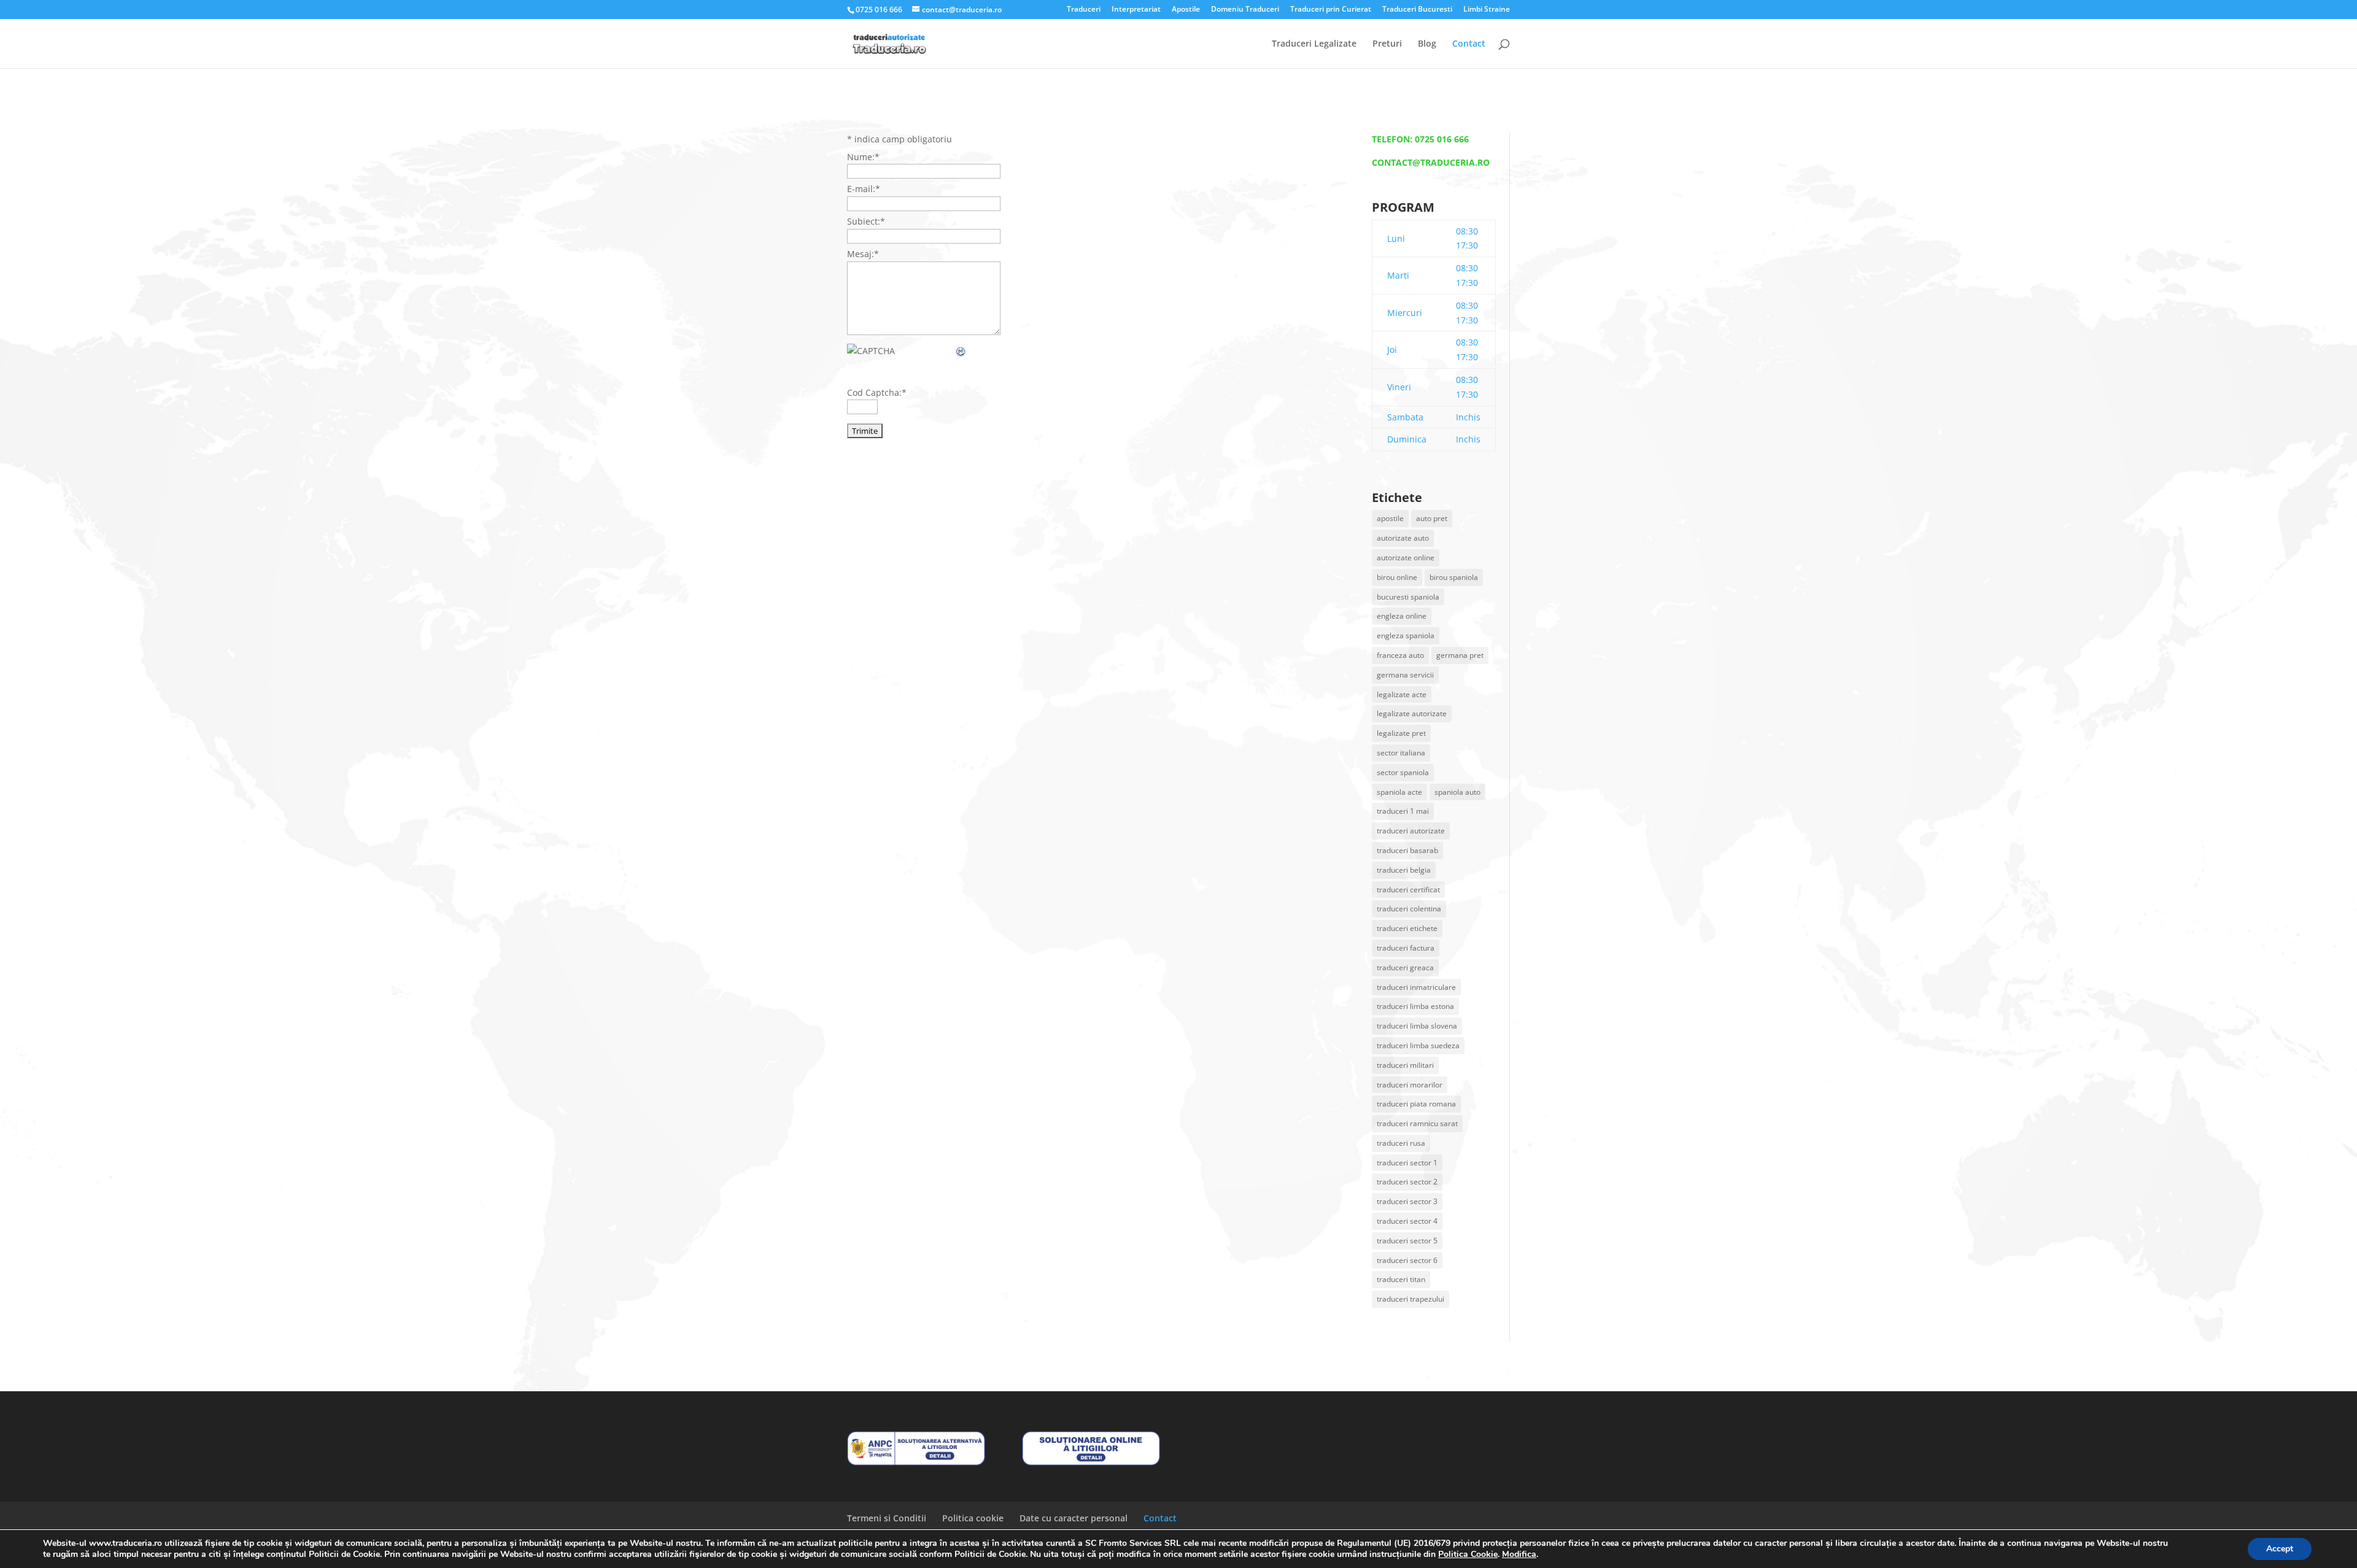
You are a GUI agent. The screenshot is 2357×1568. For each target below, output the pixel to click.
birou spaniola (1454, 577)
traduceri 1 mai (1403, 811)
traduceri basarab (1407, 850)
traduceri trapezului (1411, 1299)
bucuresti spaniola (1408, 597)
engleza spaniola (1406, 635)
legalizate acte (1402, 694)
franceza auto (1400, 655)
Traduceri (1084, 10)
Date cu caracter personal (1074, 1518)
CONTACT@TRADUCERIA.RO (1431, 162)
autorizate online (1406, 558)
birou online (1397, 577)
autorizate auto (1403, 538)
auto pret (1432, 518)
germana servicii (1405, 675)
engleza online (1402, 616)
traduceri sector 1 (1407, 1163)
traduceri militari (1405, 1065)
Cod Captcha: (877, 392)
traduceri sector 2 (1407, 1182)
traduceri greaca (1405, 967)
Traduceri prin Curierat (1331, 10)
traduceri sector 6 (1407, 1260)
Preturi (1387, 44)
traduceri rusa (1401, 1143)
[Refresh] (961, 351)
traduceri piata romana (1416, 1104)
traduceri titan (1401, 1279)
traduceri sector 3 (1407, 1201)
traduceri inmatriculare (1416, 987)
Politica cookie (973, 1518)
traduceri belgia (1404, 870)
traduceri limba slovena (1417, 1026)
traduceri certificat (1408, 890)
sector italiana (1401, 753)
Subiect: (866, 221)
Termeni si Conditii (887, 1518)
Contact (1469, 44)
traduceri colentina (1409, 909)
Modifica (1519, 1554)
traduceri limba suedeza (1418, 1045)
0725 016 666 (1442, 139)
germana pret (1460, 655)
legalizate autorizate (1412, 713)
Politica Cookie (1468, 1554)
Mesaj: (863, 254)
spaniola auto (1457, 792)
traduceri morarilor (1410, 1085)
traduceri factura (1406, 948)
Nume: (863, 157)
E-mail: (864, 189)
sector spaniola (1403, 772)
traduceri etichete (1407, 928)
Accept (2280, 1549)
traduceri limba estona (1415, 1006)
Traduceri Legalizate (1314, 44)
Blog (1427, 44)
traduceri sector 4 (1407, 1221)
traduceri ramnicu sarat (1417, 1123)
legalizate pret (1401, 733)
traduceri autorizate (1411, 831)
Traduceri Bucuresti (1417, 10)
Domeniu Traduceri (1245, 10)
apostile (1390, 518)
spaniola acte (1399, 792)
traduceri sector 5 (1407, 1241)
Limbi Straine (1487, 10)
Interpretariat (1136, 10)
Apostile (1186, 10)
